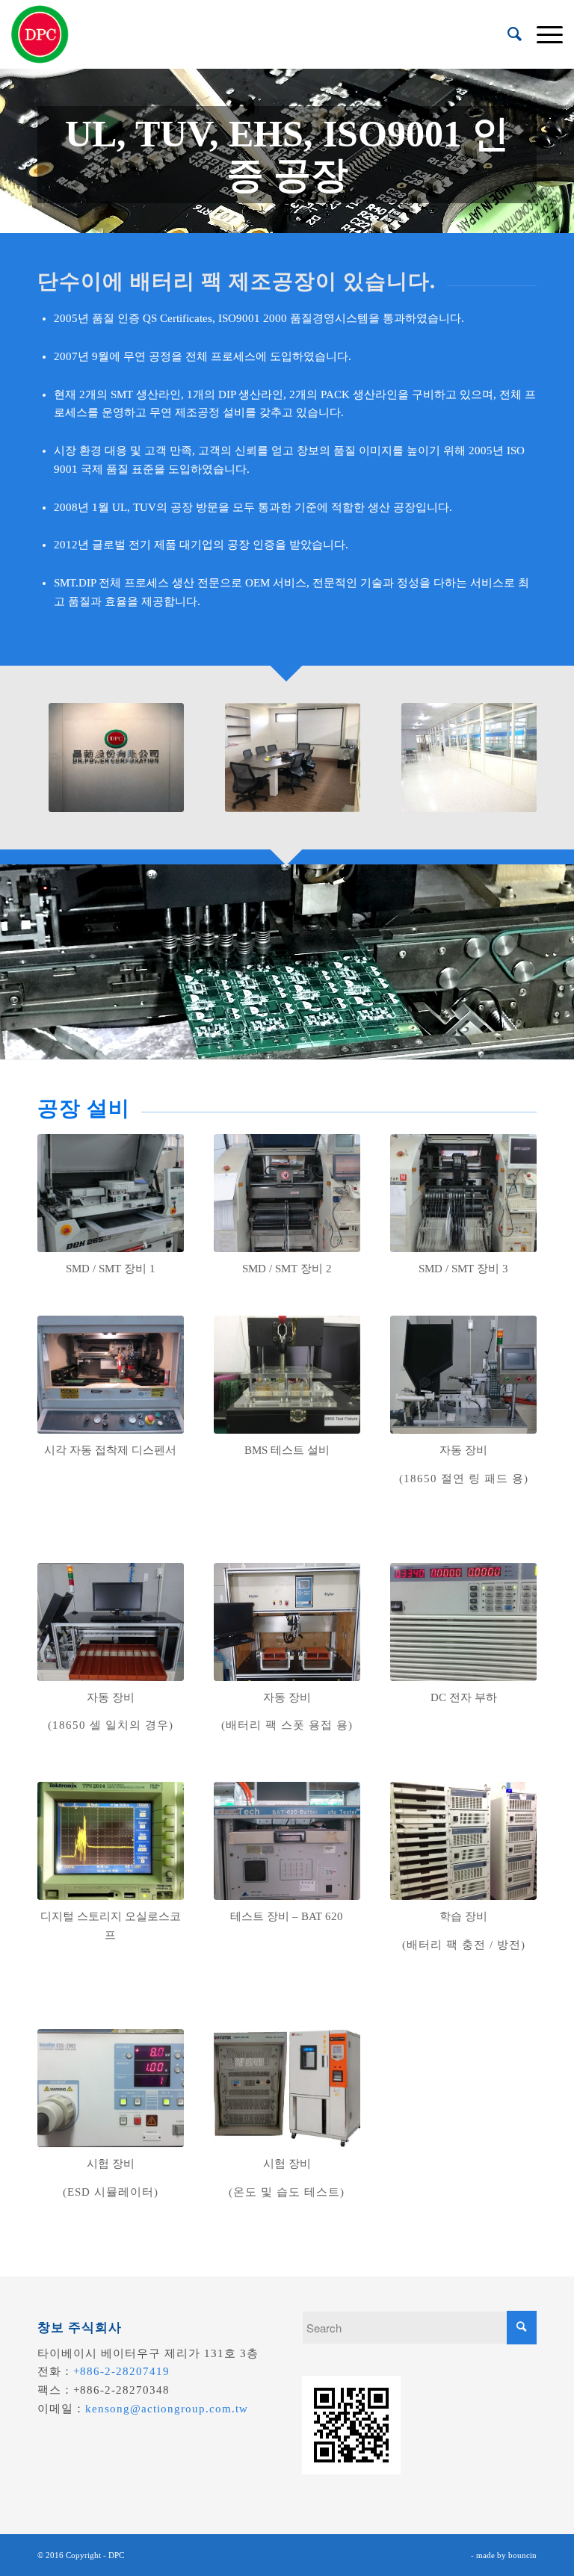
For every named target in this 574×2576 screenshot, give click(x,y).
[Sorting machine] (111, 1622)
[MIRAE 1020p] (463, 1193)
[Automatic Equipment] (463, 1375)
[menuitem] (507, 34)
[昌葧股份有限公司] (40, 34)
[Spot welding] (287, 1622)
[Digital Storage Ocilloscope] (111, 1841)
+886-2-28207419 (121, 2371)
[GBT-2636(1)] (287, 2088)
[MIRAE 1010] (287, 1193)
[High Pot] (111, 2088)
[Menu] (542, 34)
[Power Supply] (463, 1622)
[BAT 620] (287, 1841)
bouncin (522, 2555)
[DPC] (116, 758)
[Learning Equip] (463, 1841)
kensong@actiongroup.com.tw (167, 2409)
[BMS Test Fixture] (287, 1375)
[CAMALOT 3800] (111, 1375)
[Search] (507, 34)
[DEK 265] (111, 1193)
